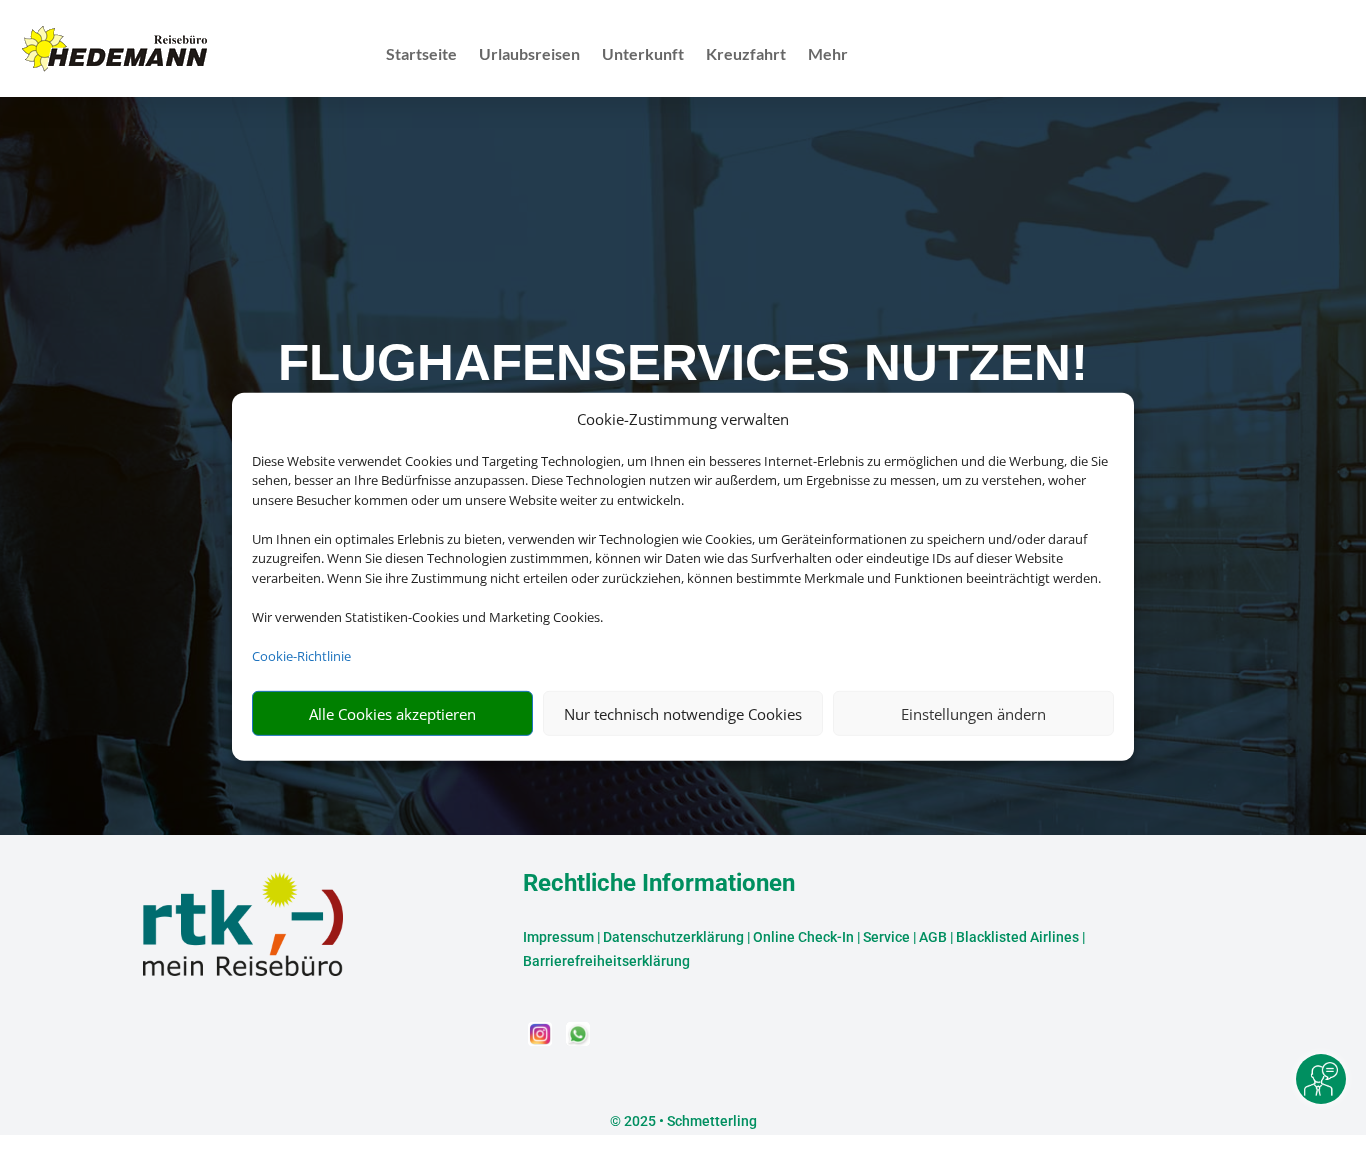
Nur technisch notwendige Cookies (683, 714)
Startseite (421, 55)
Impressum (558, 937)
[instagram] (542, 1040)
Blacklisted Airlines (1017, 937)
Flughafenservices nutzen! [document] (683, 362)
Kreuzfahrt (746, 55)
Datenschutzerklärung (673, 937)
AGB (933, 937)
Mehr (828, 55)
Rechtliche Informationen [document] (659, 884)
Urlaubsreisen (529, 55)
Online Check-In (803, 937)
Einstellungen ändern (973, 714)
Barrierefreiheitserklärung (606, 961)
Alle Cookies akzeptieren (392, 714)
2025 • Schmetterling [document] (689, 1121)
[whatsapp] (578, 1040)
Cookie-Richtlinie (301, 656)
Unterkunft (643, 55)
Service (886, 937)
